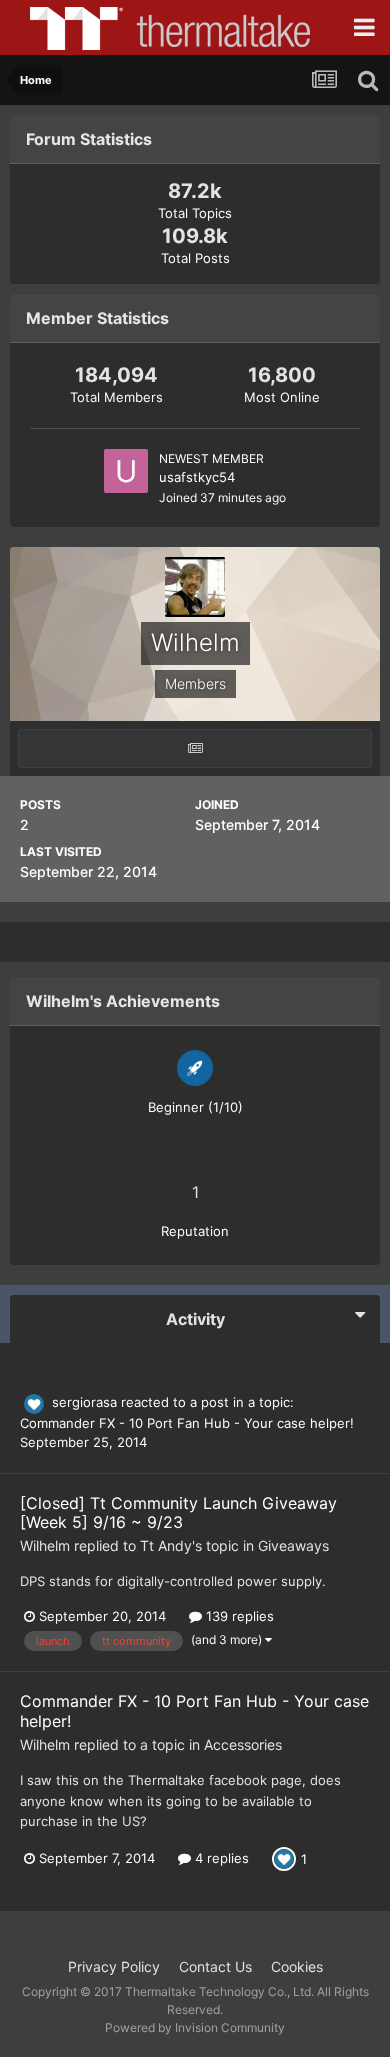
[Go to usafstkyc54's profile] (126, 471)
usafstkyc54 (197, 477)
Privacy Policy (114, 1966)
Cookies (297, 1966)
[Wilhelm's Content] (195, 748)
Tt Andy (166, 1545)
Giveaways (293, 1545)
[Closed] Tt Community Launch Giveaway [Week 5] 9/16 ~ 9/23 (178, 1512)
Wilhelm (45, 1545)
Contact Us (215, 1966)
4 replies (220, 1858)
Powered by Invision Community (195, 2027)
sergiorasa (84, 1402)
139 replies (238, 1616)
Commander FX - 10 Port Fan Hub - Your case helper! (187, 1423)
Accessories (243, 1744)
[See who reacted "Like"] (284, 1858)
